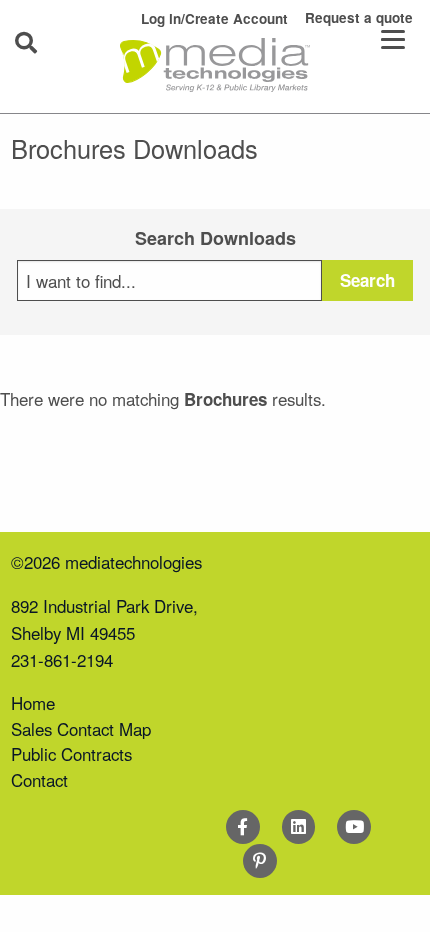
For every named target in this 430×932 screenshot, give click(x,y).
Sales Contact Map (81, 729)
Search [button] (367, 280)
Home (33, 703)
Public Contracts (71, 754)
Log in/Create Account (214, 18)
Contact (39, 780)
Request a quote (359, 17)
